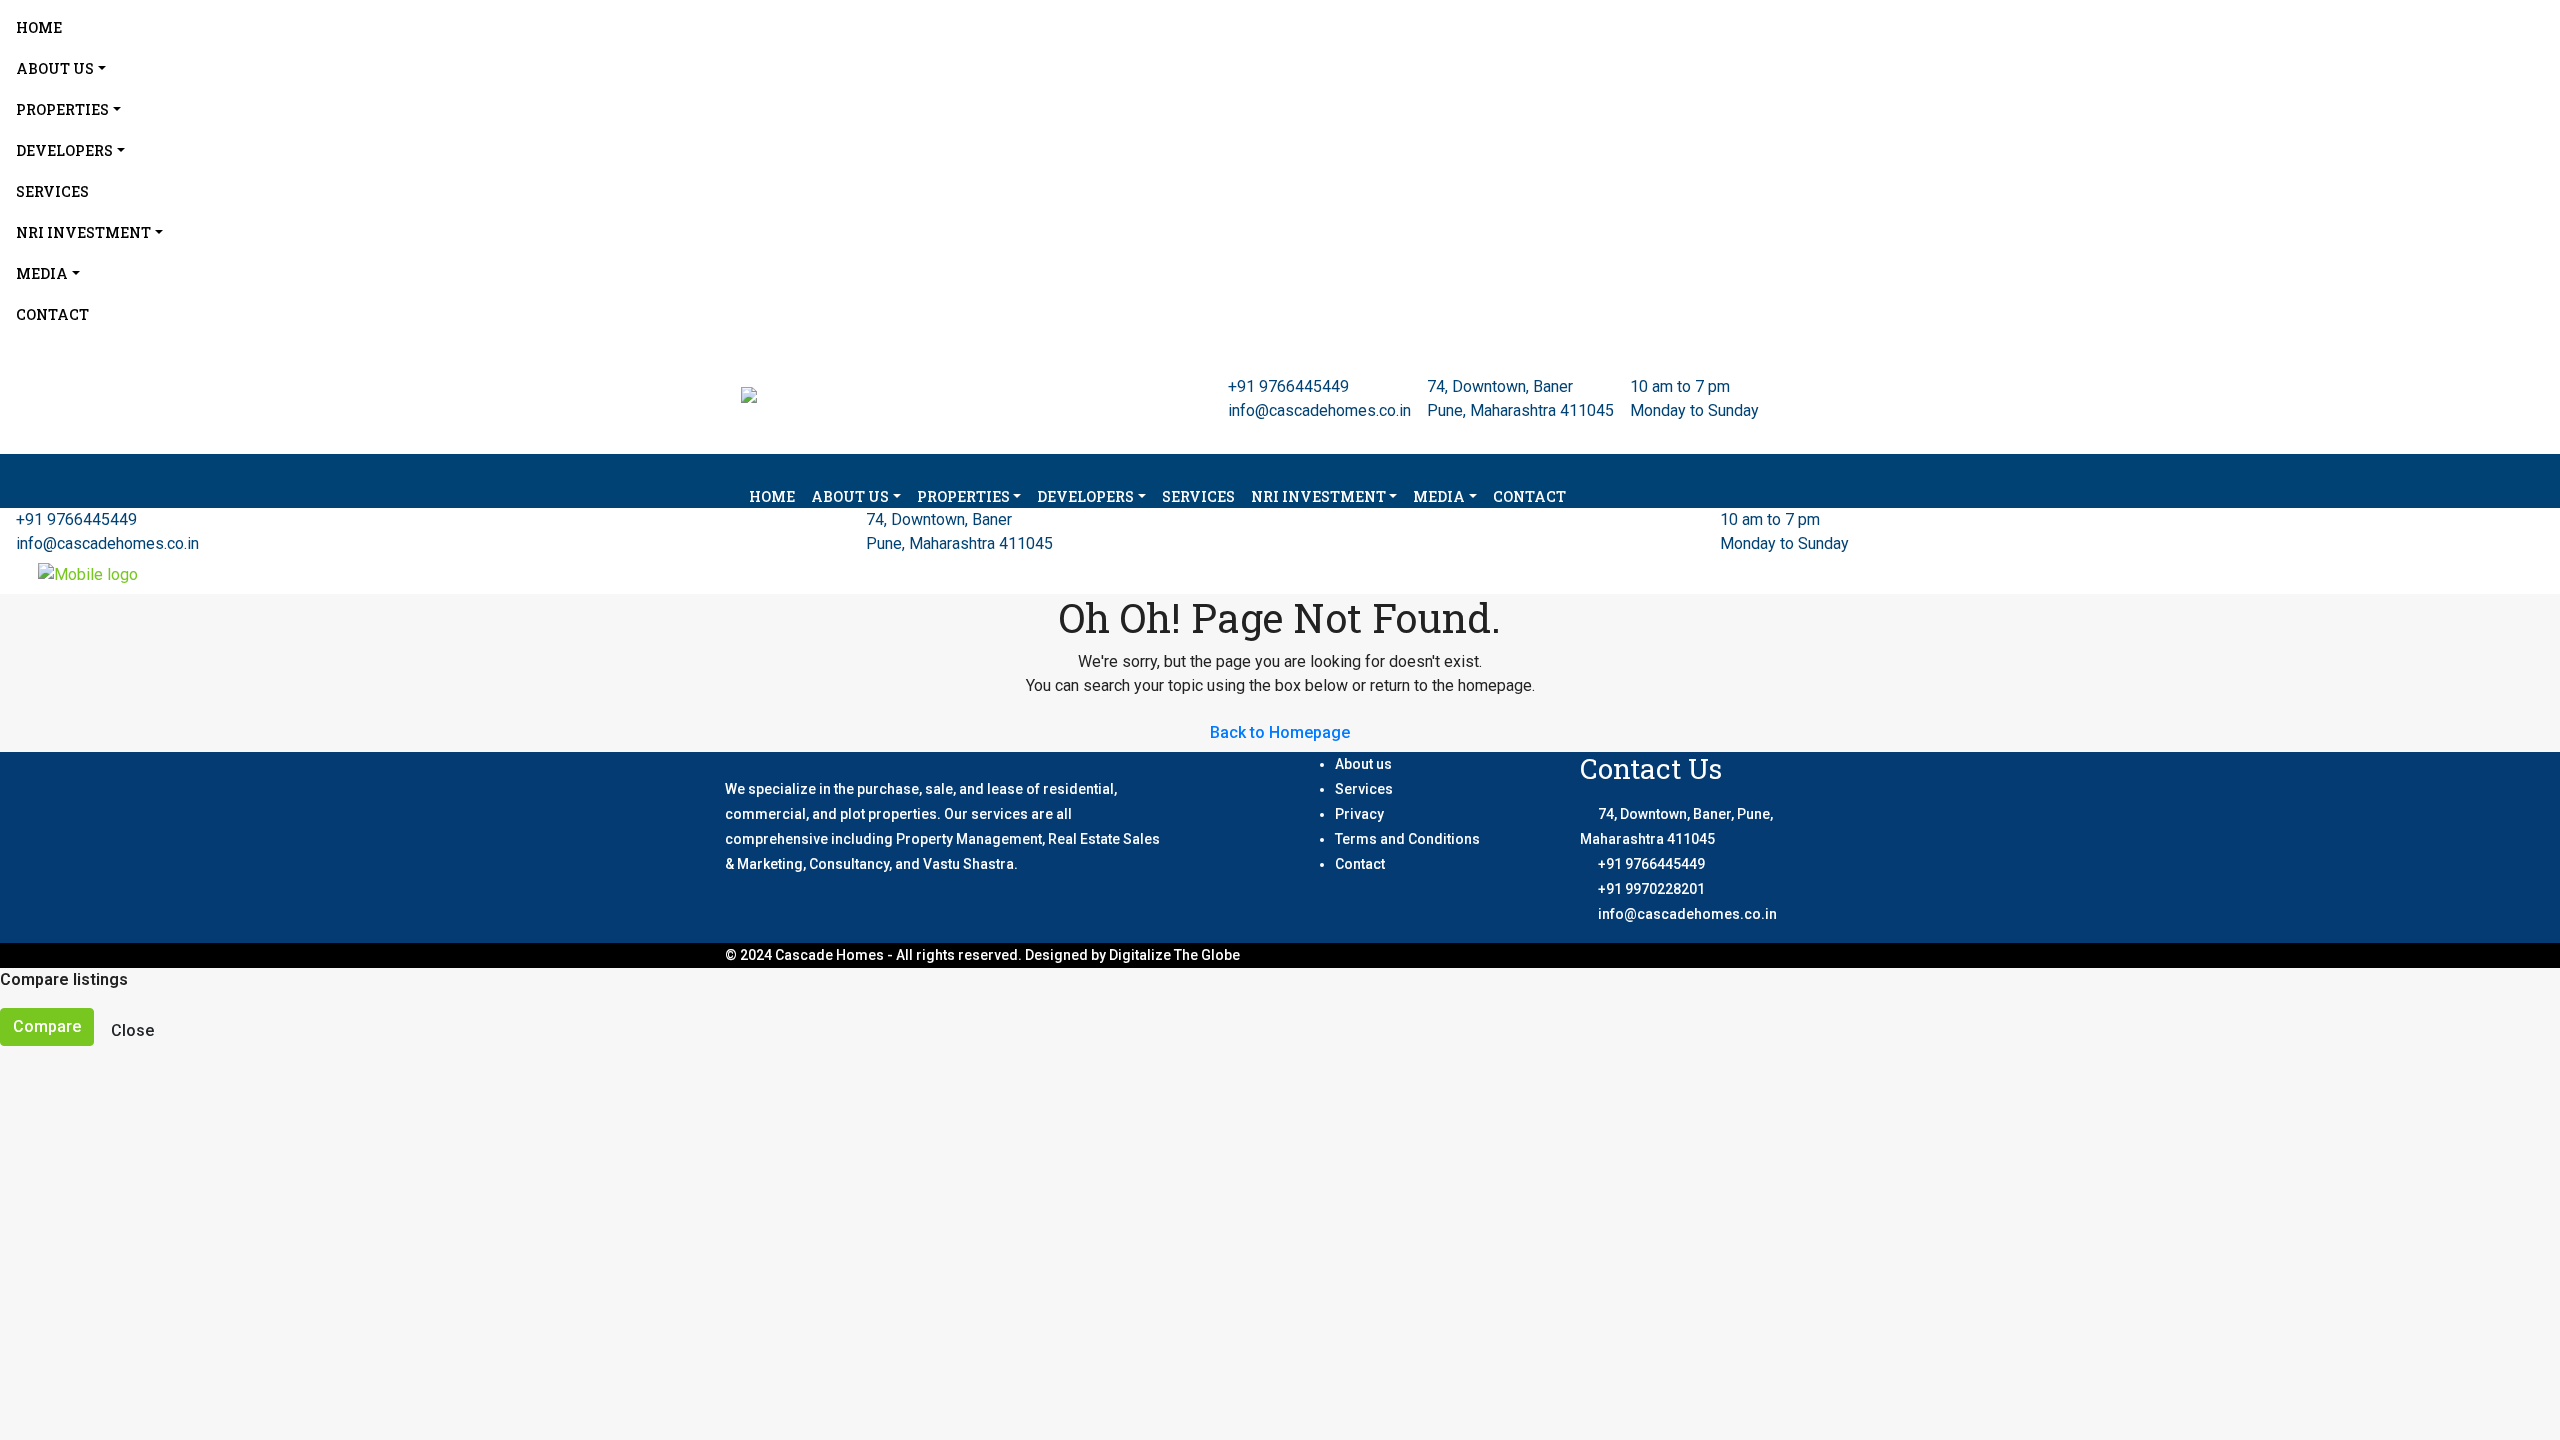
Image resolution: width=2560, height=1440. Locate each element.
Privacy (1359, 814)
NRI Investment (83, 232)
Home (39, 27)
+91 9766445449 (1288, 386)
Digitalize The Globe (1174, 955)
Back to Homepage (1280, 732)
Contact (52, 314)
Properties (62, 109)
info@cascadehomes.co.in (1319, 410)
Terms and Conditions (1407, 839)
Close (132, 1030)
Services (52, 191)
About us (1363, 764)
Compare (47, 1026)
